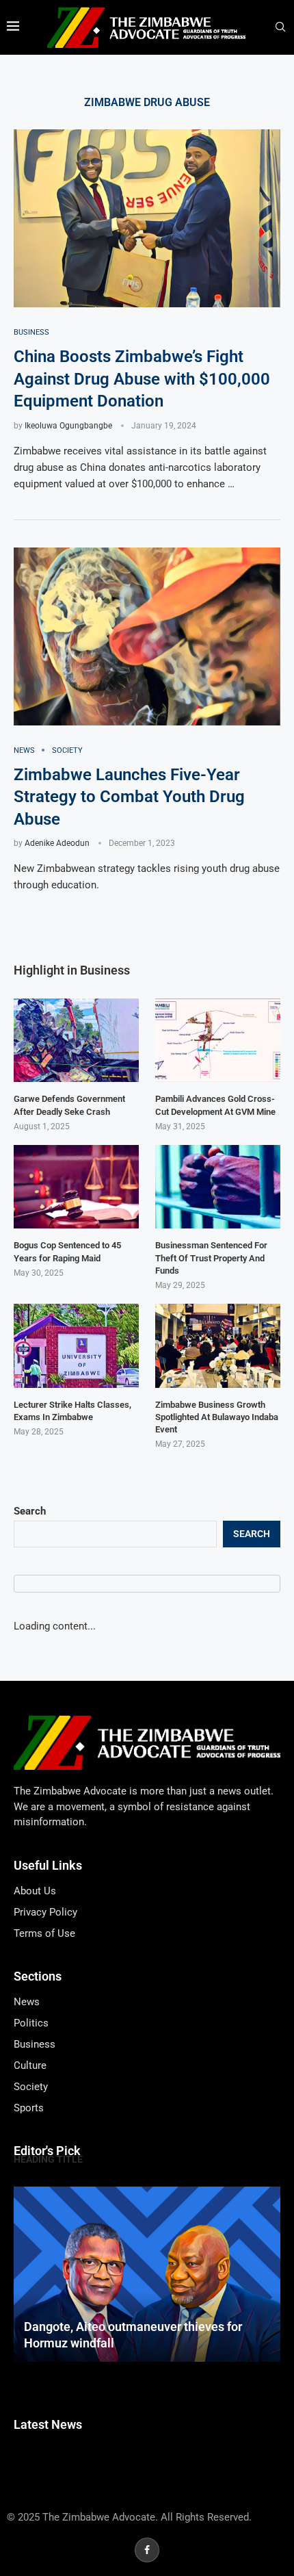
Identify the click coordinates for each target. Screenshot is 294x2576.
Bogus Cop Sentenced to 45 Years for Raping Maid (67, 1251)
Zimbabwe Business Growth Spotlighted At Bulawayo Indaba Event (217, 1417)
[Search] (280, 27)
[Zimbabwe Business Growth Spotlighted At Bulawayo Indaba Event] (218, 1345)
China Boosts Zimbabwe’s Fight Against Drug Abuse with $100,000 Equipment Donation (142, 379)
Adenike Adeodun (57, 843)
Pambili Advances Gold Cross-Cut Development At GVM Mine (215, 1105)
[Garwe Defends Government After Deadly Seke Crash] (76, 1040)
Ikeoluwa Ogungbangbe (68, 426)
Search (30, 1511)
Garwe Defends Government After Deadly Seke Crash (69, 1105)
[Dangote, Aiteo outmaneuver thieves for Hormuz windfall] (147, 2275)
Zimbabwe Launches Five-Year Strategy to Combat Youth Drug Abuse (129, 797)
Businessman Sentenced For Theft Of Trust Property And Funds (211, 1258)
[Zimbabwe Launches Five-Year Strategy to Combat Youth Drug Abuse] (147, 636)
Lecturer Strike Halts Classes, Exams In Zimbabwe (72, 1411)
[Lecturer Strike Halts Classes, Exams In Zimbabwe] (76, 1345)
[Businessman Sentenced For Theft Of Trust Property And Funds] (218, 1187)
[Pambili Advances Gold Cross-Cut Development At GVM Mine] (218, 1040)
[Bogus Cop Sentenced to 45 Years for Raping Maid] (76, 1187)
